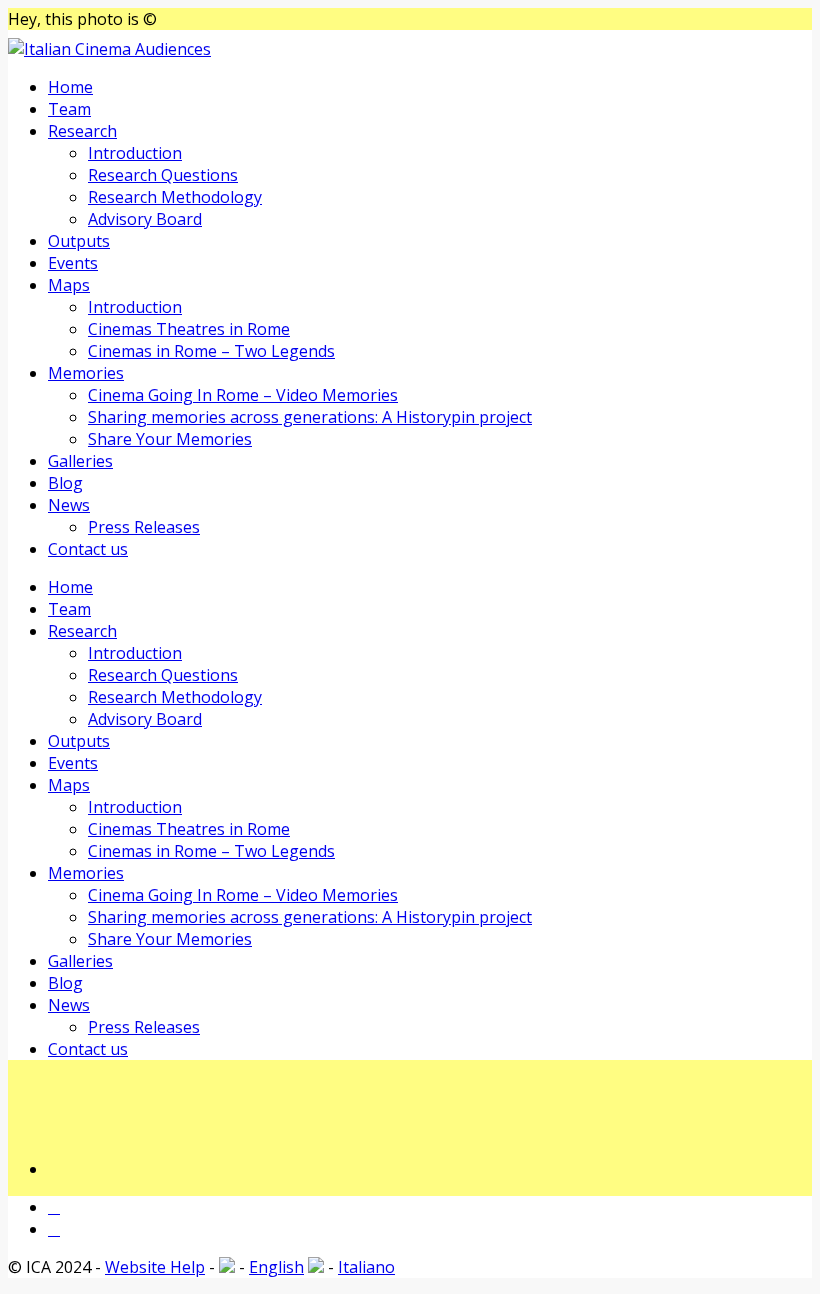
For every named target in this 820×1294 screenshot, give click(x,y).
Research (82, 131)
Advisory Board (145, 219)
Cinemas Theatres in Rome (189, 329)
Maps (69, 285)
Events (73, 263)
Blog (65, 483)
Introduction (135, 153)
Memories (86, 373)
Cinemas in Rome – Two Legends (211, 351)
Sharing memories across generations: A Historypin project (310, 417)
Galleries (80, 461)
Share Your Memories (170, 439)
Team (69, 109)
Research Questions (163, 175)
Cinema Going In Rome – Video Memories (243, 395)
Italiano (366, 1267)
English (276, 1267)
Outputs (79, 241)
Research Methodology (175, 197)
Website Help (155, 1267)
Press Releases (144, 527)
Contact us (88, 549)
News (69, 505)
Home (70, 87)
